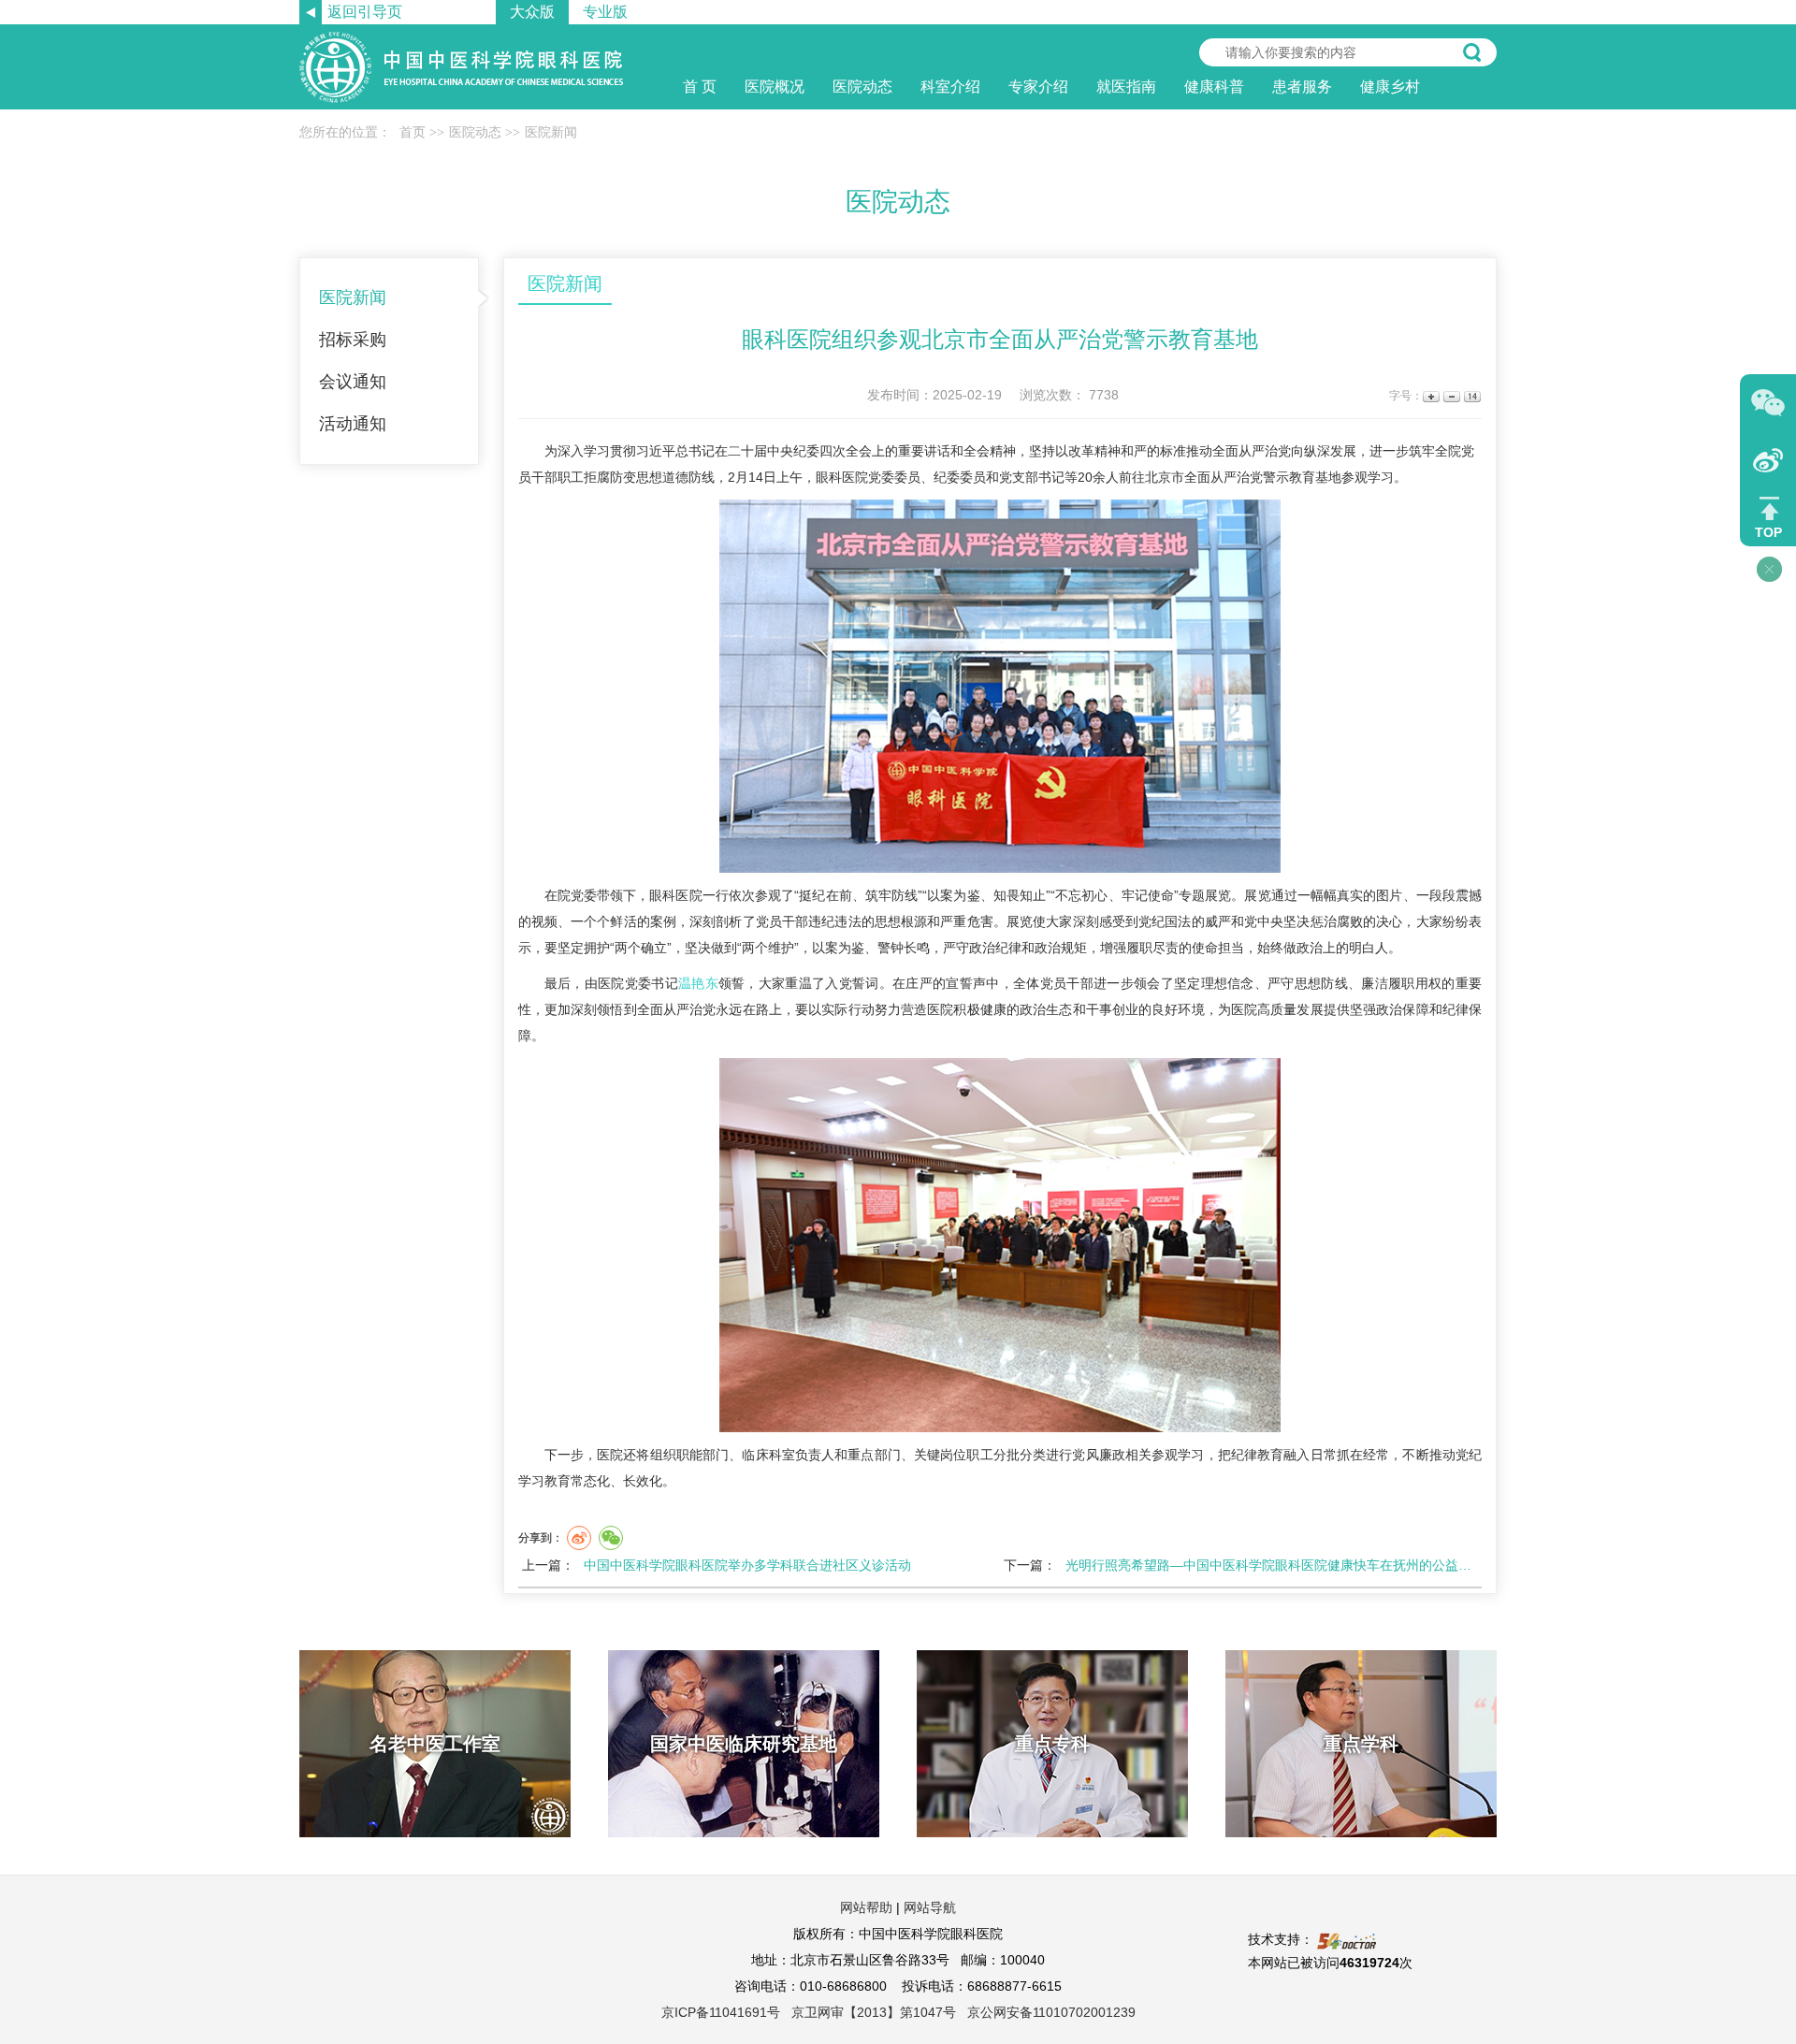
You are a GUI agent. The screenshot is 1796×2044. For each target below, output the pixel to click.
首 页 (700, 87)
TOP (1768, 532)
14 (1471, 396)
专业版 (605, 12)
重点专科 (1052, 1744)
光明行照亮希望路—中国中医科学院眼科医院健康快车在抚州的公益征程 (1275, 1565)
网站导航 (930, 1907)
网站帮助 (866, 1907)
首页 (413, 132)
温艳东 (698, 983)
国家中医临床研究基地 (744, 1744)
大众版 (532, 12)
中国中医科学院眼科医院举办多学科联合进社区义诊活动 (747, 1565)
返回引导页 (365, 12)
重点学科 (1361, 1744)
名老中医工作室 (435, 1744)
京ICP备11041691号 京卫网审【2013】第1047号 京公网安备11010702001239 (898, 2012)
